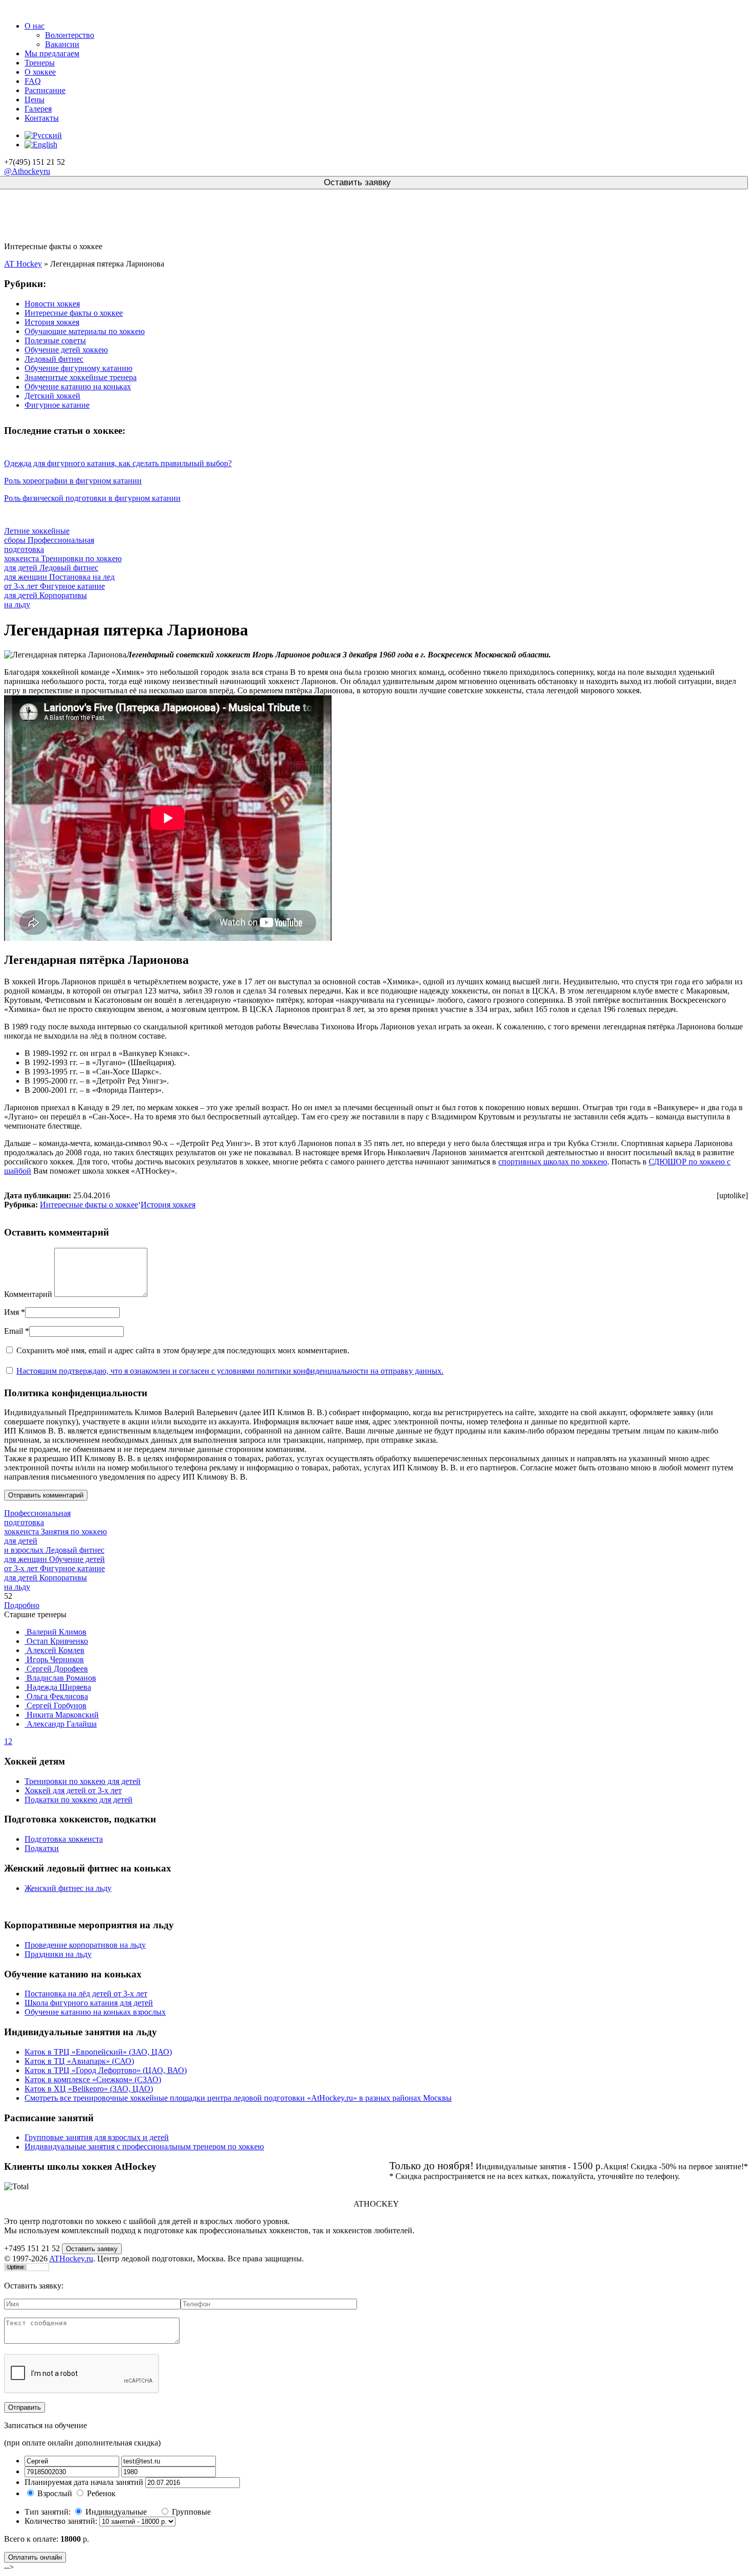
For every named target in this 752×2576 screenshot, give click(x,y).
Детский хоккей (52, 396)
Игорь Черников (54, 1659)
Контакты (42, 118)
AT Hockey (23, 264)
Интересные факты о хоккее (74, 313)
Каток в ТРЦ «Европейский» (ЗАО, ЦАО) (98, 2052)
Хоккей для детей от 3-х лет (73, 1790)
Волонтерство (70, 35)
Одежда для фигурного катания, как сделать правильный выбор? (118, 463)
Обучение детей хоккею (66, 350)
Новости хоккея (52, 304)
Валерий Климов (56, 1632)
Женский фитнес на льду (68, 1888)
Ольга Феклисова (56, 1696)
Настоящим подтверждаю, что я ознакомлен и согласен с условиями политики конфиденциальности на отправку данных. (230, 1371)
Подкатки (42, 1848)
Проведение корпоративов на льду (85, 1945)
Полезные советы (55, 340)
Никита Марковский (62, 1715)
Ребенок (101, 2493)
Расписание (45, 90)
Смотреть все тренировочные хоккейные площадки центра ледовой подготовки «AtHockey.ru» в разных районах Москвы (238, 2098)
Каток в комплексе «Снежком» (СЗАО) (93, 2079)
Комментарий (28, 1294)
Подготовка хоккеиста (64, 1839)
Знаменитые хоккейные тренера (81, 377)
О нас (35, 26)
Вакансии (62, 44)
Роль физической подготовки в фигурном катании (92, 498)
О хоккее (40, 72)
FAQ (33, 81)
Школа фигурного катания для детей (89, 2003)
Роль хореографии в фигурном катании (73, 481)
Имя (12, 1312)
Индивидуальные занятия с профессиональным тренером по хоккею (144, 2146)
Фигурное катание (57, 405)
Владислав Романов (60, 1678)
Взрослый (55, 2493)
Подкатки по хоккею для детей (79, 1800)
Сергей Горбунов (56, 1705)
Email (14, 1331)
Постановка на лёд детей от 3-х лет (86, 1994)
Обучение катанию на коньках (78, 387)
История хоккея (52, 322)
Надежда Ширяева (58, 1687)
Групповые (191, 2512)
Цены (35, 100)
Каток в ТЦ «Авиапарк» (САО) (79, 2061)
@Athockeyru (27, 171)
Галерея (38, 109)
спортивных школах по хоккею (553, 1162)
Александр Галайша (61, 1724)
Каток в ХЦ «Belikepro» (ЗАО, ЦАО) (89, 2089)
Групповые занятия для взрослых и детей (97, 2137)
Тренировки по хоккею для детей (83, 1781)
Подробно (22, 1605)
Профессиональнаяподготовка (37, 1522)
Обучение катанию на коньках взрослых (95, 2012)
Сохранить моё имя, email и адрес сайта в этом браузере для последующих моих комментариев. (183, 1350)
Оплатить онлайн (35, 2557)
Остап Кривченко (56, 1641)
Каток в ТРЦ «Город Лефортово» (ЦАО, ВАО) (106, 2070)
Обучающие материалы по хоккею (85, 331)
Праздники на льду (58, 1954)
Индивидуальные (117, 2512)
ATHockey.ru (71, 2259)
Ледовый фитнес (54, 359)
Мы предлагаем (52, 53)
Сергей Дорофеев (56, 1669)
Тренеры (40, 63)
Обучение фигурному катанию (79, 368)
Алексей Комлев (54, 1650)
